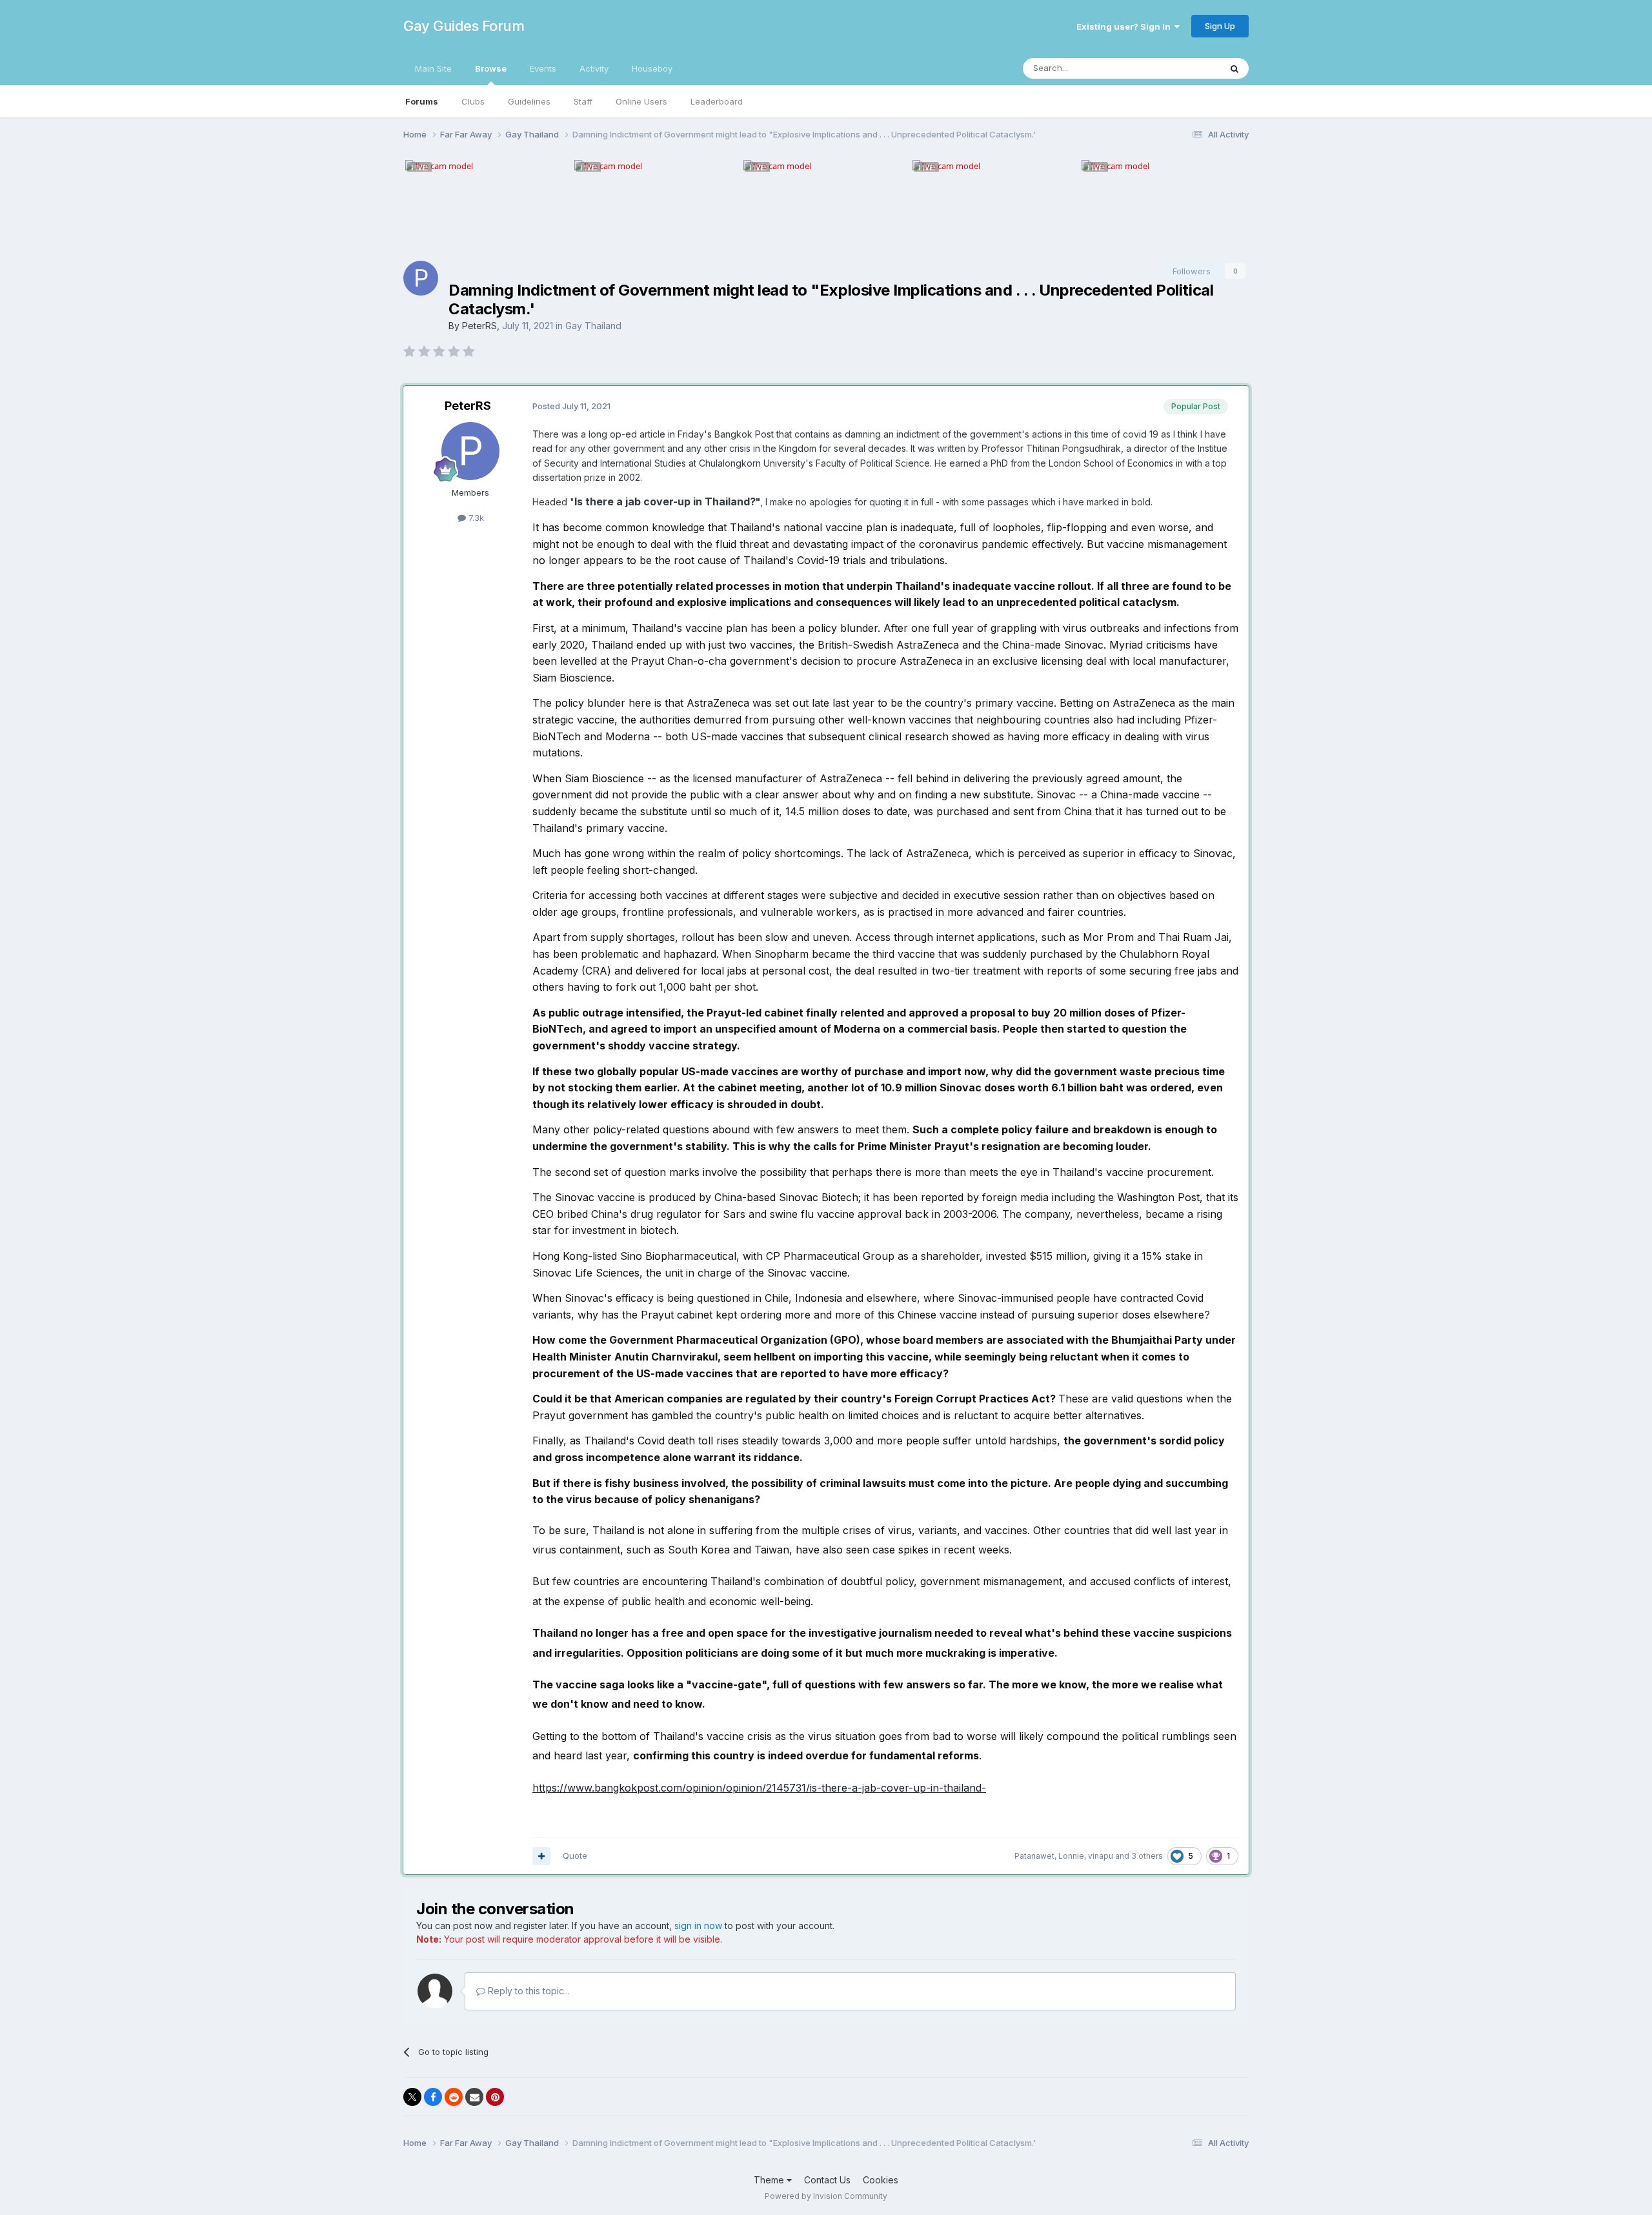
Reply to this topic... (528, 1991)
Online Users (641, 101)
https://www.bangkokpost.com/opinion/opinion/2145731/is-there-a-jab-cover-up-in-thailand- (759, 1788)
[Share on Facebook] (433, 2097)
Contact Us (827, 2180)
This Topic (1183, 68)
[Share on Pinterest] (495, 2097)
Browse (491, 68)
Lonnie (1071, 1856)
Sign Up (1220, 26)
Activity (594, 68)
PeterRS (479, 326)
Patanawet (1034, 1856)
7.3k (475, 518)
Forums (422, 101)
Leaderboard (717, 101)
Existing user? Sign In (1125, 26)
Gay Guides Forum (464, 26)
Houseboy (652, 68)
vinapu (1101, 1856)
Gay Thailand (593, 326)
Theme (770, 2180)
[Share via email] (474, 2097)
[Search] (1234, 68)
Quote (575, 1856)
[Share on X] (412, 2097)
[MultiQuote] (541, 1856)
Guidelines (529, 101)
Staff (583, 101)
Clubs (473, 101)
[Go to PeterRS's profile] (421, 278)
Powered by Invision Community (826, 2196)
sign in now (698, 1926)
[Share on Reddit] (454, 2097)
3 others (1147, 1856)
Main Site (433, 68)
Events (543, 68)
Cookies (881, 2180)
